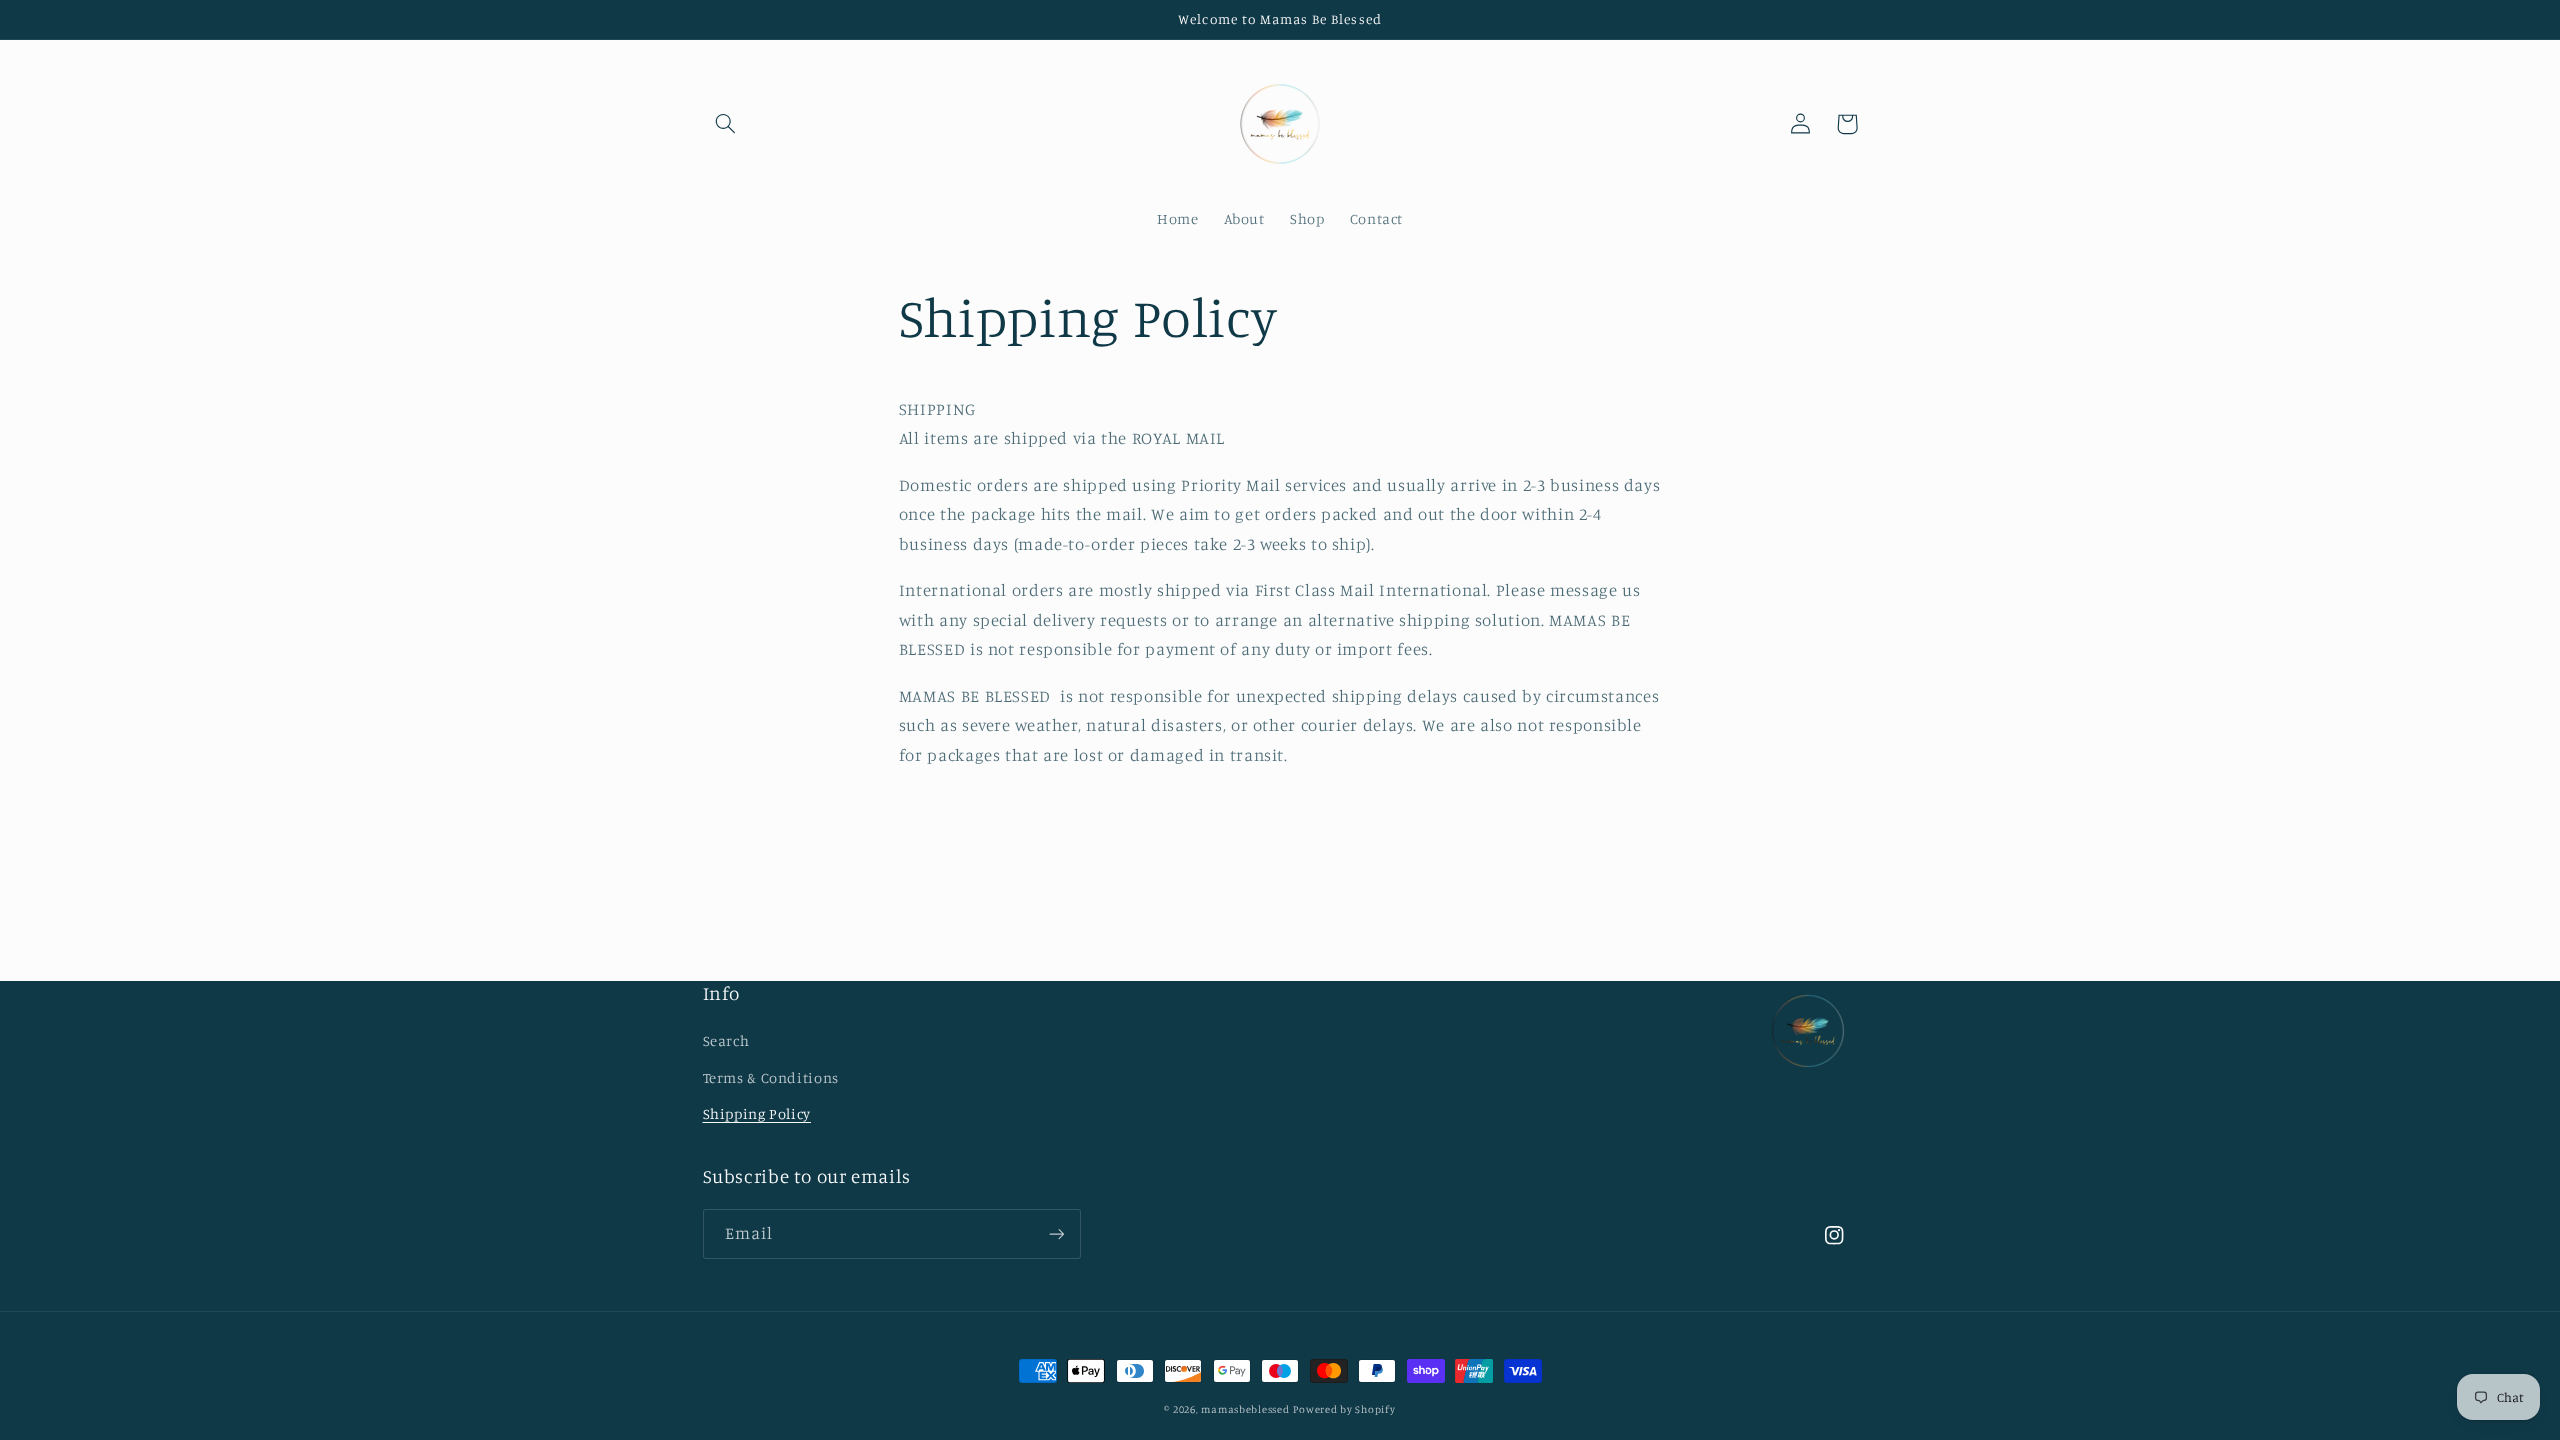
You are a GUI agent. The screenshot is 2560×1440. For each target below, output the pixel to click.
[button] (726, 124)
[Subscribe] (1056, 1233)
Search (726, 1040)
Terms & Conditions (771, 1077)
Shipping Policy (757, 1113)
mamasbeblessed (1245, 1409)
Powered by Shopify (1344, 1409)
